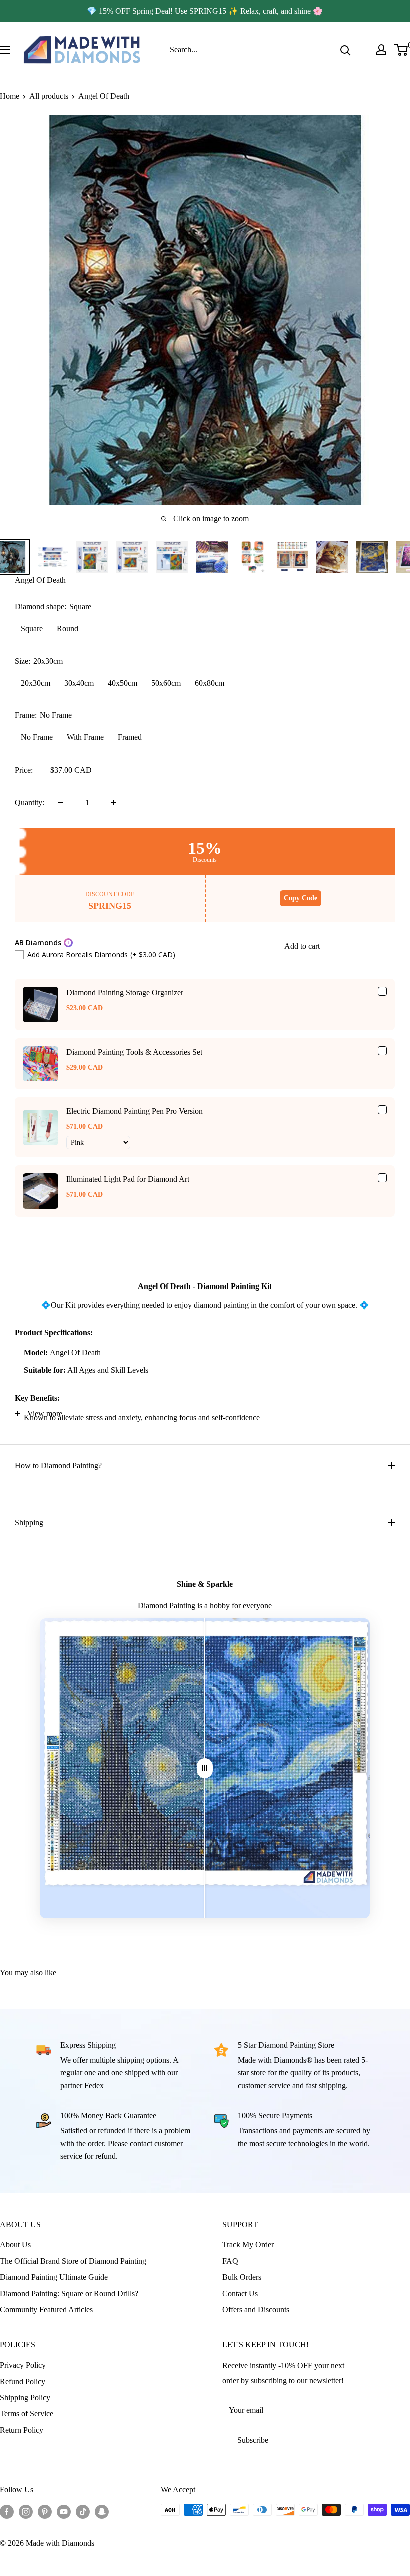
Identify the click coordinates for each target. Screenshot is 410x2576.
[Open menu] (5, 50)
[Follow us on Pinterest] (45, 2511)
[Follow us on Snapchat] (102, 2511)
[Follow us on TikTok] (83, 2511)
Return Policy (22, 2430)
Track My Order (248, 2244)
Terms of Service (27, 2414)
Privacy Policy (23, 2365)
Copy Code (301, 898)
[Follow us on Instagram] (26, 2511)
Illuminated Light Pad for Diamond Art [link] (128, 1179)
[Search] (345, 50)
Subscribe (253, 2440)
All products (49, 96)
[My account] (381, 50)
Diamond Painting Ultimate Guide (54, 2277)
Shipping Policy (25, 2398)
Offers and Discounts (256, 2310)
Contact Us (240, 2294)
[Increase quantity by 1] (114, 803)
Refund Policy (23, 2382)
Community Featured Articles (46, 2310)
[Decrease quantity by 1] (61, 803)
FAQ (230, 2261)
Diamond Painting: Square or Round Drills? (69, 2294)
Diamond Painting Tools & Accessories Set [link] (134, 1052)
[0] (402, 50)
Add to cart (302, 946)
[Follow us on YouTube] (64, 2511)
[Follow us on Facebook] (7, 2511)
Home (10, 96)
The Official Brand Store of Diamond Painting (73, 2261)
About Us (15, 2244)
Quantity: (30, 802)
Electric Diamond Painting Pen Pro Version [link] (135, 1111)
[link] (41, 1005)
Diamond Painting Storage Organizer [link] (125, 993)
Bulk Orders (242, 2277)
